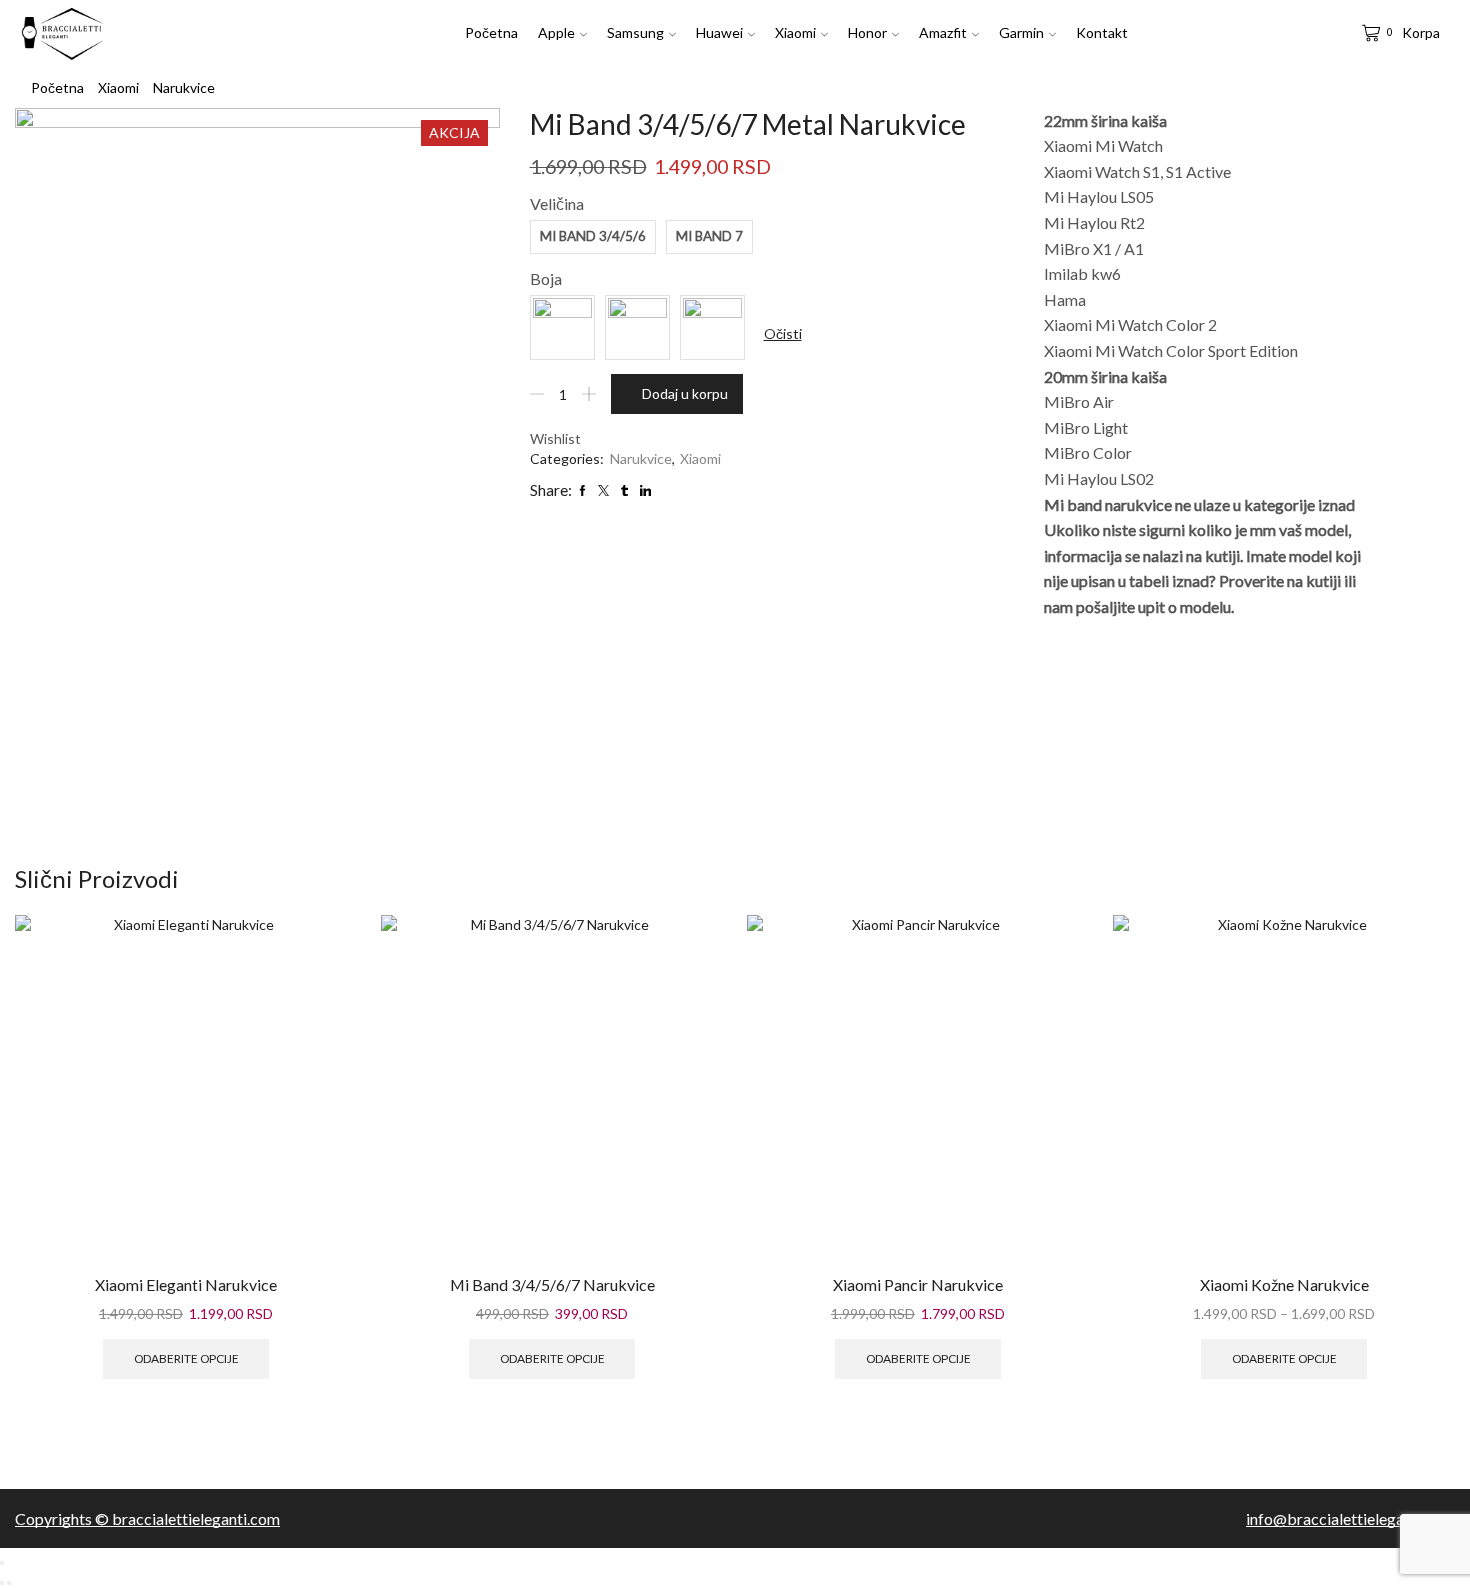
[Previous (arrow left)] (2, 1583)
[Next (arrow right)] (9, 1583)
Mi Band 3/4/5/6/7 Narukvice (552, 1284)
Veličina (557, 203)
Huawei (719, 32)
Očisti (783, 333)
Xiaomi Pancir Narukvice (918, 1284)
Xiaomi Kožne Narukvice (1284, 1284)
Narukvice (184, 87)
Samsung (635, 32)
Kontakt (1102, 32)
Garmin (1021, 32)
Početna (491, 32)
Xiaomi (795, 32)
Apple (556, 32)
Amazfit (943, 32)
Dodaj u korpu (685, 393)
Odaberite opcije (186, 1358)
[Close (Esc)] (2, 1563)
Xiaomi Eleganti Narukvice (186, 1284)
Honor (867, 32)
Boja (546, 278)
